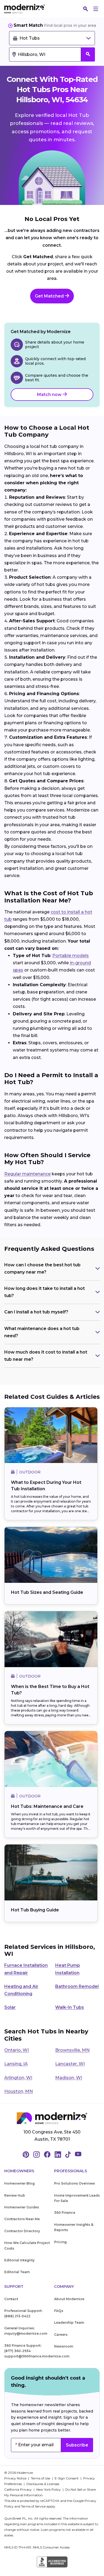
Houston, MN (19, 2091)
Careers (61, 2335)
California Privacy (18, 2489)
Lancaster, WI (70, 2064)
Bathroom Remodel (77, 1986)
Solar (10, 2007)
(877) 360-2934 (17, 2351)
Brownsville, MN (72, 2050)
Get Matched (50, 296)
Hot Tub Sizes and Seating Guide (47, 1592)
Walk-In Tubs (70, 2007)
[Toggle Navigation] (96, 9)
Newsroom (64, 2346)
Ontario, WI (17, 2050)
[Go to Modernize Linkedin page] (58, 2155)
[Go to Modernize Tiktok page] (68, 2155)
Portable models (71, 956)
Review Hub (15, 2195)
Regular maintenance (27, 1174)
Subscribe (77, 2445)
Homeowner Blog (19, 2183)
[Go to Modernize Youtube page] (78, 2155)
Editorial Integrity (19, 2260)
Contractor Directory (22, 2231)
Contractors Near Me (22, 2219)
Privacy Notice (16, 2478)
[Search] (86, 9)
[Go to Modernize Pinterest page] (26, 2155)
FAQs (59, 2311)
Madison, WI (69, 2078)
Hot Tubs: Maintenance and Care (47, 1806)
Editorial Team (17, 2272)
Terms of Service (33, 2506)
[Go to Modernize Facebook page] (47, 2155)
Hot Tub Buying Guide (35, 1910)
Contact (11, 2299)
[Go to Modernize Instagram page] (37, 2155)
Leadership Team (69, 2322)
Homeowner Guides (22, 2207)
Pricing (60, 2242)
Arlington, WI (18, 2078)
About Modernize (69, 2299)
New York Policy (49, 2489)
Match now (50, 395)
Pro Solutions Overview (75, 2183)
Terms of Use (41, 2478)
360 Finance (65, 2213)
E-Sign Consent (67, 2478)
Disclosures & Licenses (43, 2484)
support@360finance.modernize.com (37, 2356)
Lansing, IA (16, 2064)
